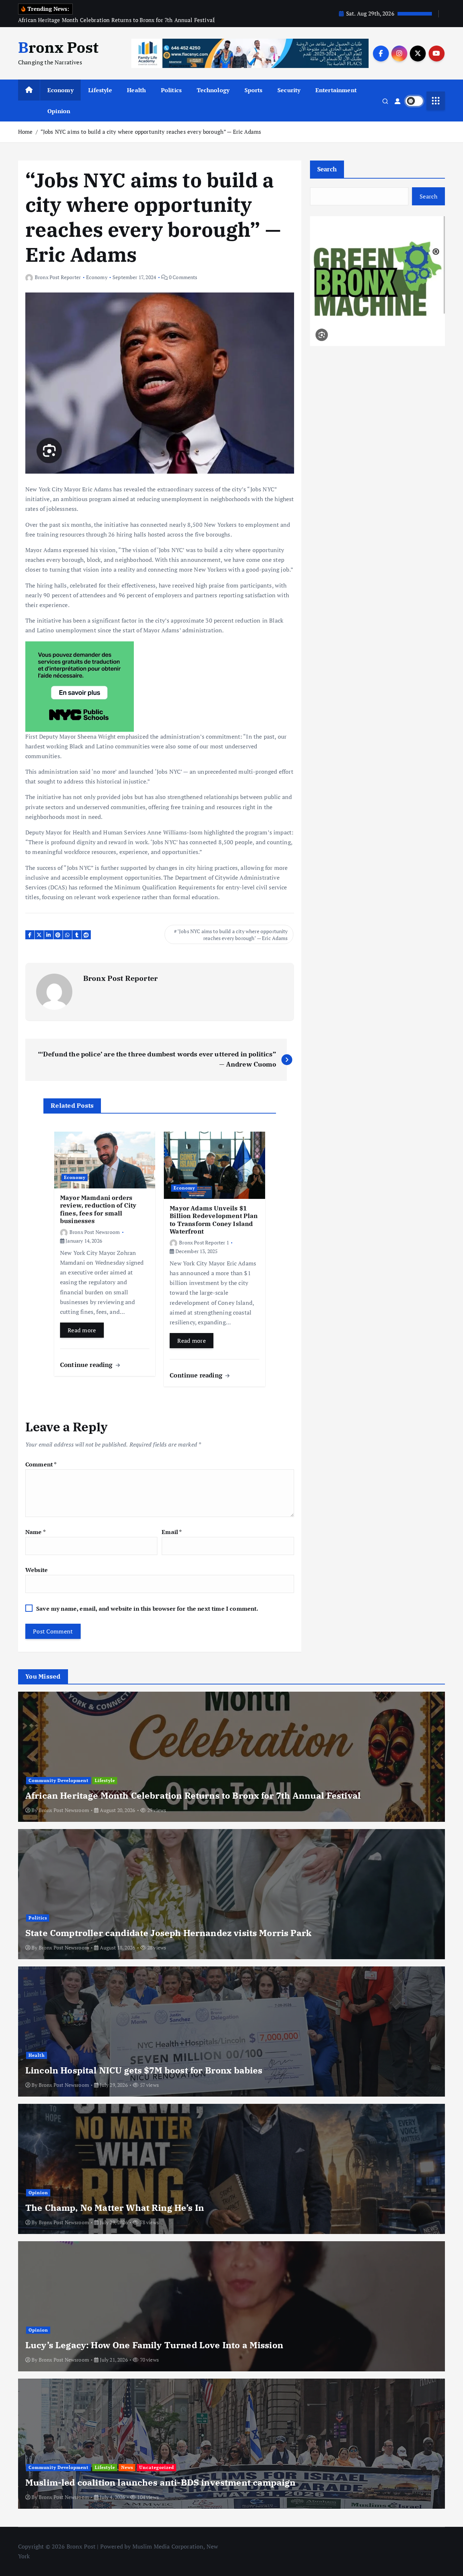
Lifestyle (100, 90)
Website (37, 1570)
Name (35, 1532)
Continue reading (87, 1365)
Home (26, 132)
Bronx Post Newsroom (95, 1232)
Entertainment (336, 90)
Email (172, 1532)
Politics (171, 90)
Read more (82, 1330)
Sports (254, 90)
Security (289, 90)
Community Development (59, 1780)
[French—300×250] (80, 686)
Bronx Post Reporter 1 (204, 1242)
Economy (60, 90)
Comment (41, 1464)
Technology (213, 90)
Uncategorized (157, 2467)
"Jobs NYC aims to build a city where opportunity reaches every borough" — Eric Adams (233, 935)
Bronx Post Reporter (58, 277)
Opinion (59, 111)
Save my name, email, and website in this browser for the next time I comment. (147, 1609)
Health (136, 90)
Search (327, 169)
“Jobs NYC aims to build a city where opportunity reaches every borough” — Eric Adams (151, 132)
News (127, 2467)
